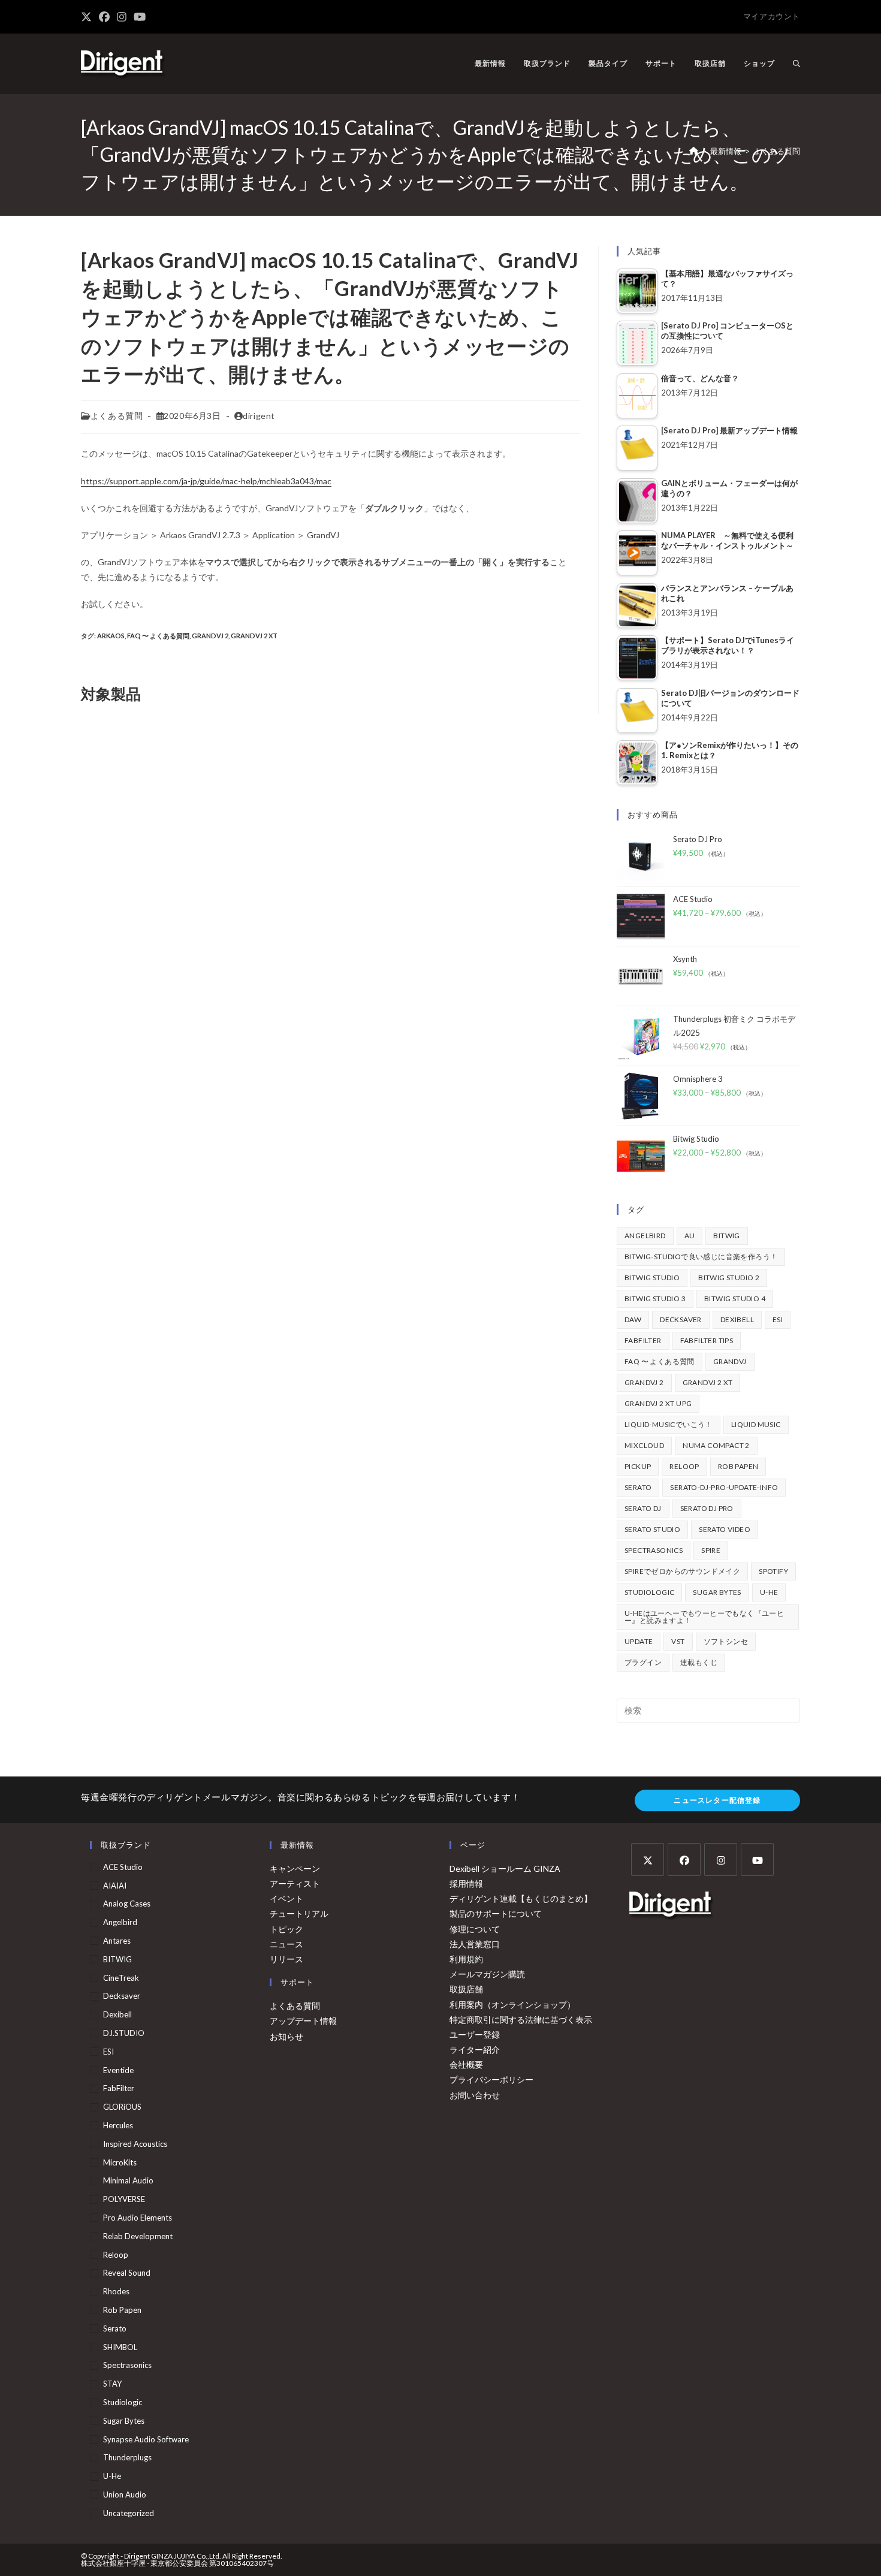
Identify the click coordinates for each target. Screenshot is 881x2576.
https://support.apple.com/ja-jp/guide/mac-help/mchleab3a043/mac (206, 481)
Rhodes (116, 2291)
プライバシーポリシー (491, 2079)
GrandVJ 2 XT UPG (658, 1403)
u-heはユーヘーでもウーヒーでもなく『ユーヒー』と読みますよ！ (704, 1617)
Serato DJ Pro (707, 1508)
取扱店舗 (466, 1989)
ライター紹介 (475, 2049)
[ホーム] (694, 151)
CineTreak (121, 1978)
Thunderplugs (127, 2457)
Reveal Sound (127, 2273)
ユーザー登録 (475, 2034)
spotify (773, 1571)
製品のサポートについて (496, 1913)
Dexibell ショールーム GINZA (505, 1868)
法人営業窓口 (475, 1944)
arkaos (111, 636)
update (639, 1641)
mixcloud (644, 1445)
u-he (769, 1592)
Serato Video (725, 1529)
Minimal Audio (128, 2180)
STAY (112, 2384)
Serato (638, 1487)
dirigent (259, 416)
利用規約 (466, 1959)
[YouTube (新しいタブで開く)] (140, 17)
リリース (286, 1959)
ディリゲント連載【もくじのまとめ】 (521, 1898)
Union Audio (125, 2494)
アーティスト (295, 1883)
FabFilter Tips (707, 1340)
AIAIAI (115, 1886)
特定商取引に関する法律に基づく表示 (521, 2020)
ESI (778, 1319)
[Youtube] (757, 1859)
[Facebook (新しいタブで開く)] (104, 17)
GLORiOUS (122, 2107)
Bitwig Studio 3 (655, 1298)
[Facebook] (684, 1859)
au (690, 1236)
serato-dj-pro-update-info (724, 1487)
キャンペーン (295, 1868)
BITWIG (726, 1236)
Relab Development (138, 2236)
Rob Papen (738, 1466)
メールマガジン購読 (487, 1974)
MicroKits (120, 2162)
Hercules (118, 2125)
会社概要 (466, 2064)
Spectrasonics (654, 1550)
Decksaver (681, 1319)
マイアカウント (772, 16)
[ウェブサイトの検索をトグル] (796, 64)
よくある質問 (777, 151)
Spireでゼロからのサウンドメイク (682, 1571)
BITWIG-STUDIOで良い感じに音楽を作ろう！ (701, 1257)
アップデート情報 (303, 2021)
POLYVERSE (124, 2199)
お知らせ (286, 2036)
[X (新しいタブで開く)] (88, 17)
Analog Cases (127, 1904)
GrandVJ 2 (210, 636)
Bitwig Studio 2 (729, 1278)
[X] (648, 1859)
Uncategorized (129, 2513)
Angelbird (645, 1236)
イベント (286, 1898)
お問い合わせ (475, 2095)
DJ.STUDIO (124, 2033)
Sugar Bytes (717, 1592)
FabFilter (643, 1340)
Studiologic (649, 1592)
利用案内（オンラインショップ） (512, 2005)
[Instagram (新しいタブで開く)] (122, 17)
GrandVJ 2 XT (254, 636)
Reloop (684, 1466)
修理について (475, 1929)
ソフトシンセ (726, 1641)
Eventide (118, 2070)
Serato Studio (652, 1529)
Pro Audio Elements (138, 2218)
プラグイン (643, 1662)
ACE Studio (123, 1867)
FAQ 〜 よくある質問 (158, 636)
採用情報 (466, 1883)
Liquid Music (756, 1424)
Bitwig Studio (652, 1278)
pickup (638, 1466)
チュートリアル (299, 1913)
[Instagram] (721, 1859)
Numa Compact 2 (716, 1445)
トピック (286, 1929)
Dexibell (737, 1319)
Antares (117, 1941)
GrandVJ (730, 1361)
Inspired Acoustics (135, 2144)
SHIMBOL (120, 2347)
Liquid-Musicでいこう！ (669, 1424)
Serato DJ (643, 1508)
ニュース (286, 1944)
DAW (633, 1319)
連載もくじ (699, 1662)
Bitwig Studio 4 (735, 1298)
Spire (711, 1550)
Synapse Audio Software (146, 2439)
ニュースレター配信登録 (717, 1800)
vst (678, 1641)
